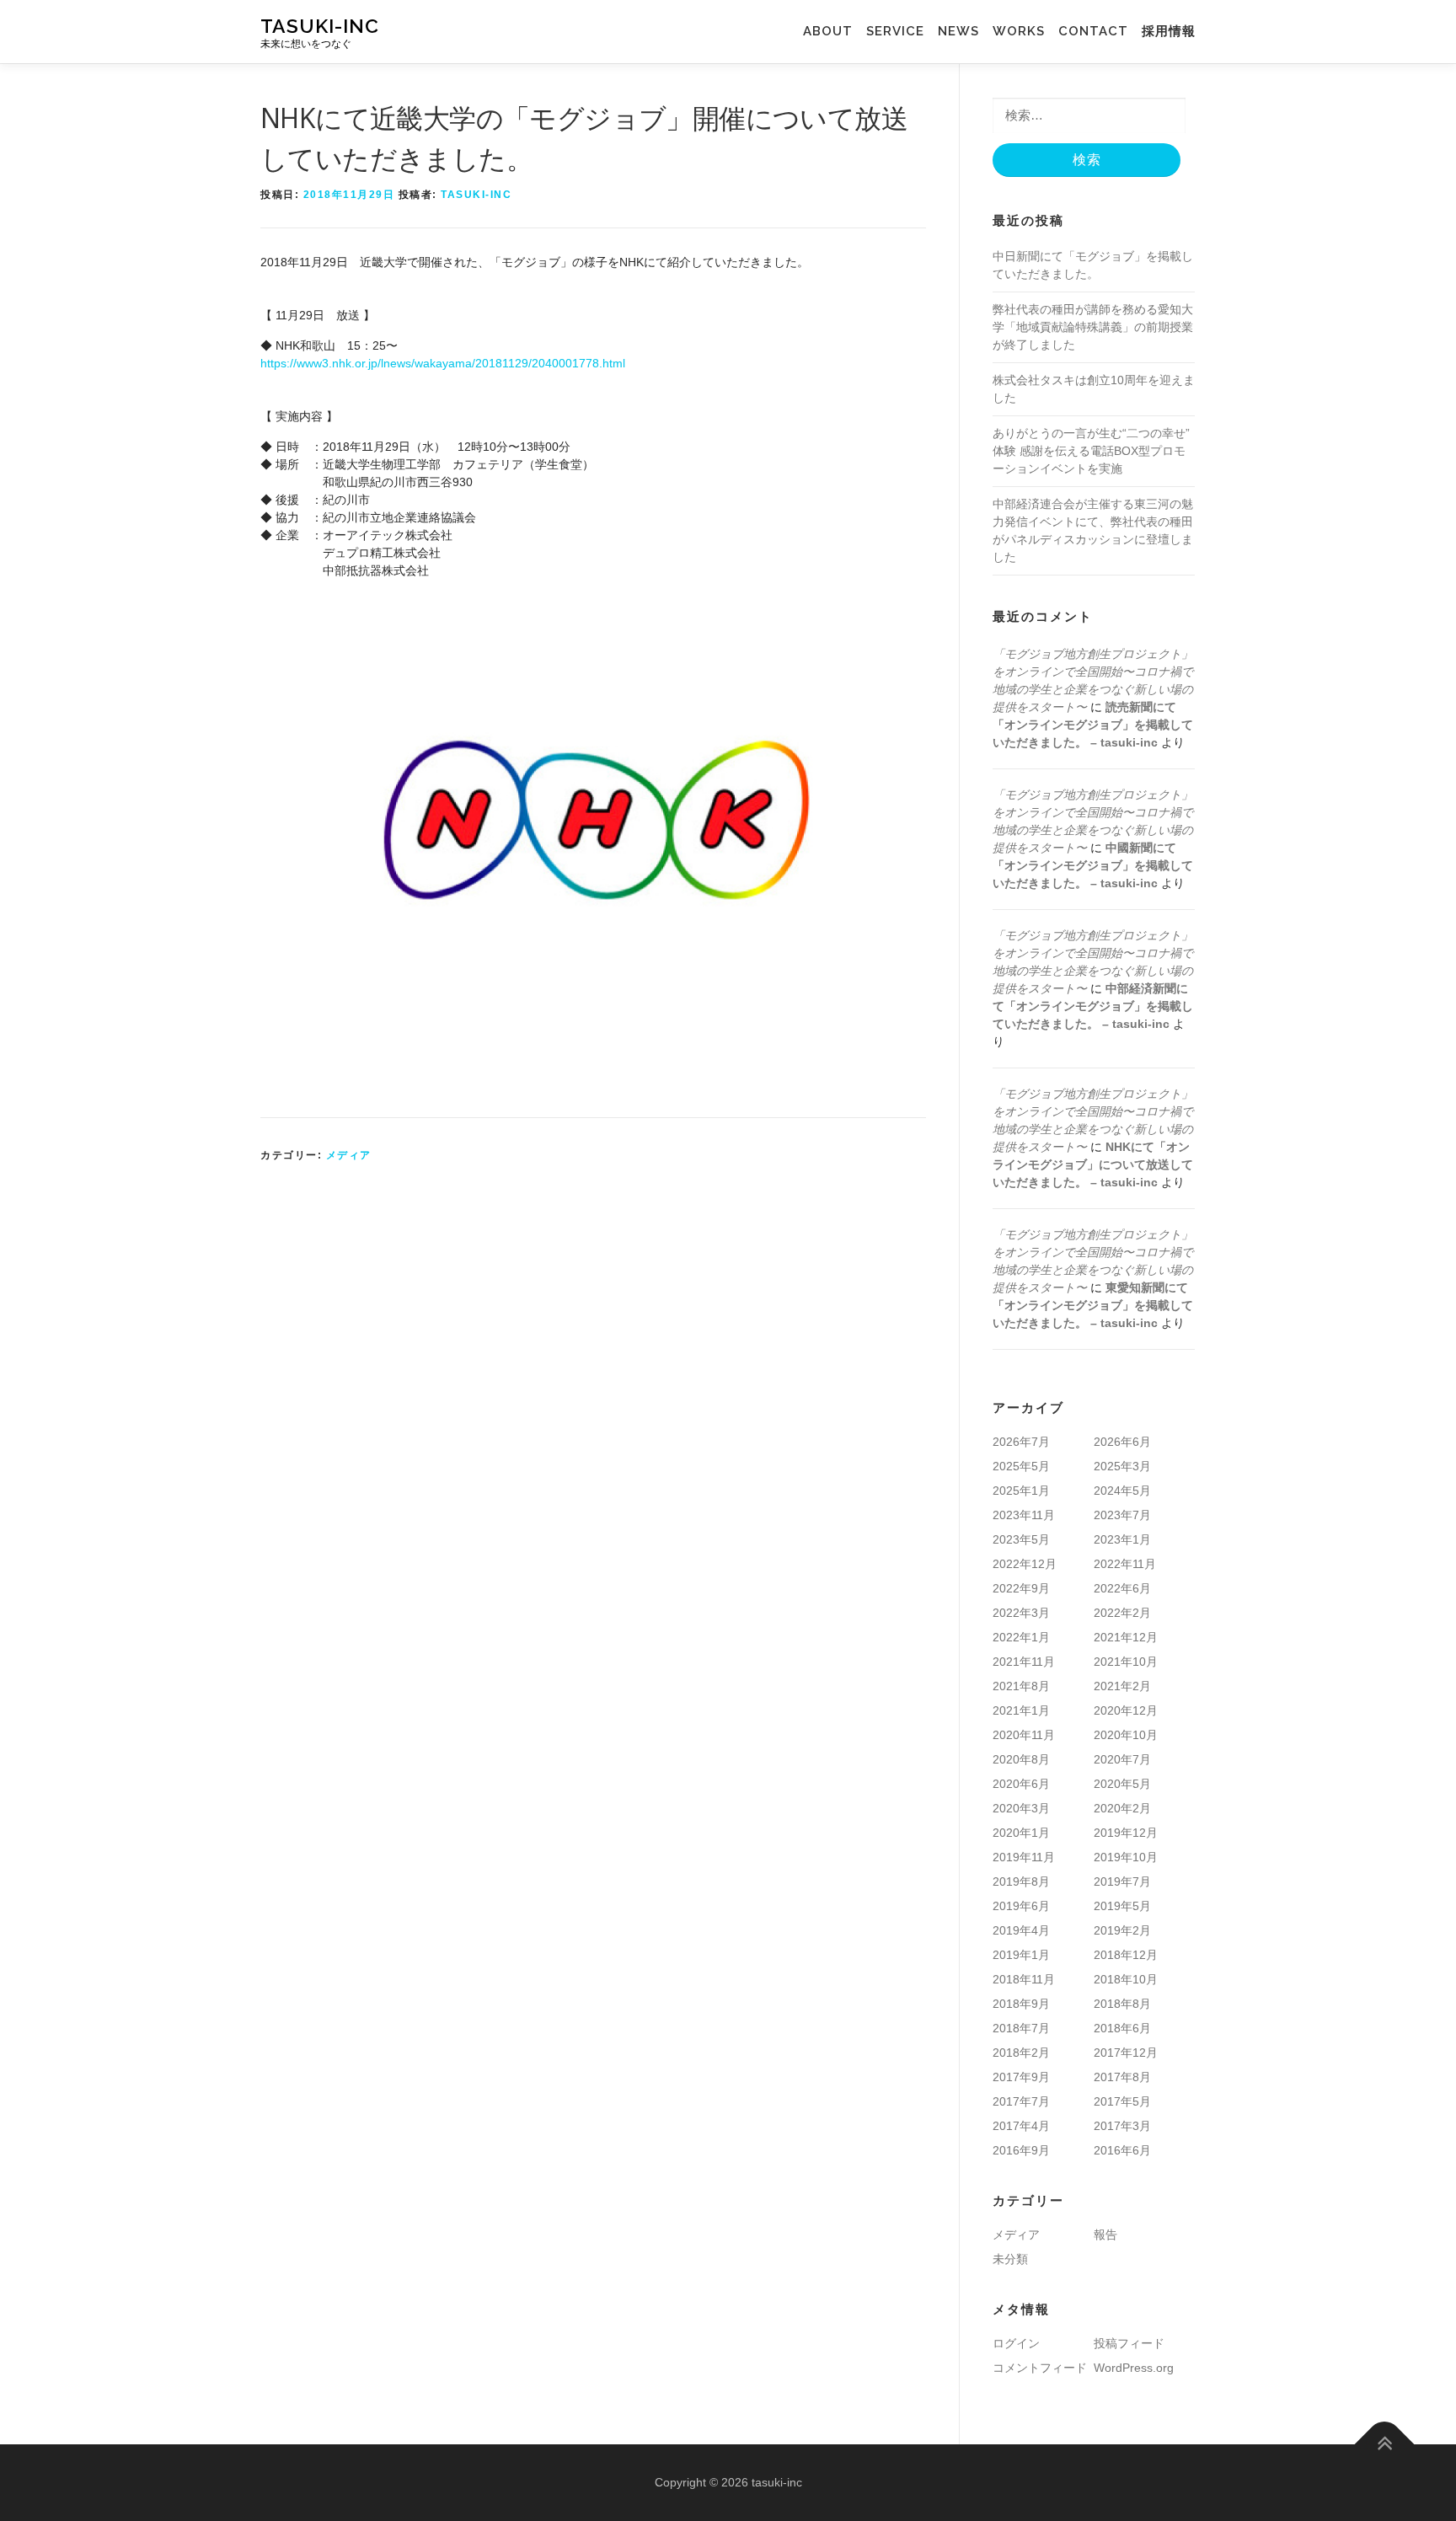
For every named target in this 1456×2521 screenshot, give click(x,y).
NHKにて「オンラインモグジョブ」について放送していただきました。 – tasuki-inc (1093, 1164)
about (835, 31)
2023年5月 (1021, 1539)
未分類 (1010, 2259)
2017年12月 (1126, 2053)
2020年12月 (1126, 1710)
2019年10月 (1126, 1857)
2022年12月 (1025, 1564)
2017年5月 (1122, 2101)
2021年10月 (1126, 1662)
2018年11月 (1024, 1979)
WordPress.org (1134, 2368)
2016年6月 (1122, 2150)
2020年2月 (1122, 1808)
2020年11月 (1024, 1735)
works (1012, 31)
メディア (349, 1155)
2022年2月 (1122, 1613)
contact (1093, 31)
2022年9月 (1021, 1588)
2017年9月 (1021, 2077)
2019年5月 (1122, 1906)
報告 (1105, 2235)
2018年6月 (1122, 2028)
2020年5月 (1122, 1784)
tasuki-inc (320, 26)
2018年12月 (1126, 1955)
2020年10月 (1126, 1735)
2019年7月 (1122, 1881)
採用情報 (1169, 31)
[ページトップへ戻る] (1385, 2445)
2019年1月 (1021, 1955)
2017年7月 (1021, 2101)
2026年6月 (1122, 1442)
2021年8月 (1021, 1686)
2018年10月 (1126, 1979)
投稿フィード (1129, 2343)
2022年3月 (1021, 1613)
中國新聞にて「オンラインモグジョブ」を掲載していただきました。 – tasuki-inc (1093, 865)
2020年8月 (1021, 1759)
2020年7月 (1122, 1759)
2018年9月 (1021, 2004)
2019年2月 (1122, 1930)
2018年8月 (1122, 2004)
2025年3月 (1122, 1466)
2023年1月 (1122, 1539)
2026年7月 (1021, 1442)
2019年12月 (1126, 1833)
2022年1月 (1021, 1637)
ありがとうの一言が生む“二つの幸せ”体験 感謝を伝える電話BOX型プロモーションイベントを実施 (1091, 451)
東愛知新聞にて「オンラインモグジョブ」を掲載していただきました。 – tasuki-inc (1093, 1305)
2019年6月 (1021, 1906)
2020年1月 (1021, 1833)
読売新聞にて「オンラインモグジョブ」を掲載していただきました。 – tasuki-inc (1093, 725)
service (902, 31)
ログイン (1016, 2343)
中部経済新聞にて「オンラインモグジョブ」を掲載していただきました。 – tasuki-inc (1093, 1006)
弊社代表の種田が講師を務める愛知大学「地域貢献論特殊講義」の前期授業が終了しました (1093, 327)
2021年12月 (1126, 1637)
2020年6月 (1021, 1784)
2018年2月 (1021, 2053)
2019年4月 (1021, 1930)
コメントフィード (1040, 2368)
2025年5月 (1021, 1466)
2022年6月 (1122, 1588)
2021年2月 (1122, 1686)
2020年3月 (1021, 1808)
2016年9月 (1021, 2150)
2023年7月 (1122, 1515)
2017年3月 (1122, 2126)
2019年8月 (1021, 1881)
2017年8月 (1122, 2077)
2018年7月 (1021, 2028)
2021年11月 (1024, 1662)
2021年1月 (1021, 1710)
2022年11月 (1125, 1564)
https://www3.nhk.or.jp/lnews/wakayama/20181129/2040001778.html (443, 363)
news (958, 31)
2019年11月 (1024, 1857)
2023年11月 (1024, 1515)
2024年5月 (1122, 1491)
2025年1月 (1021, 1491)
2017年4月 (1021, 2126)
